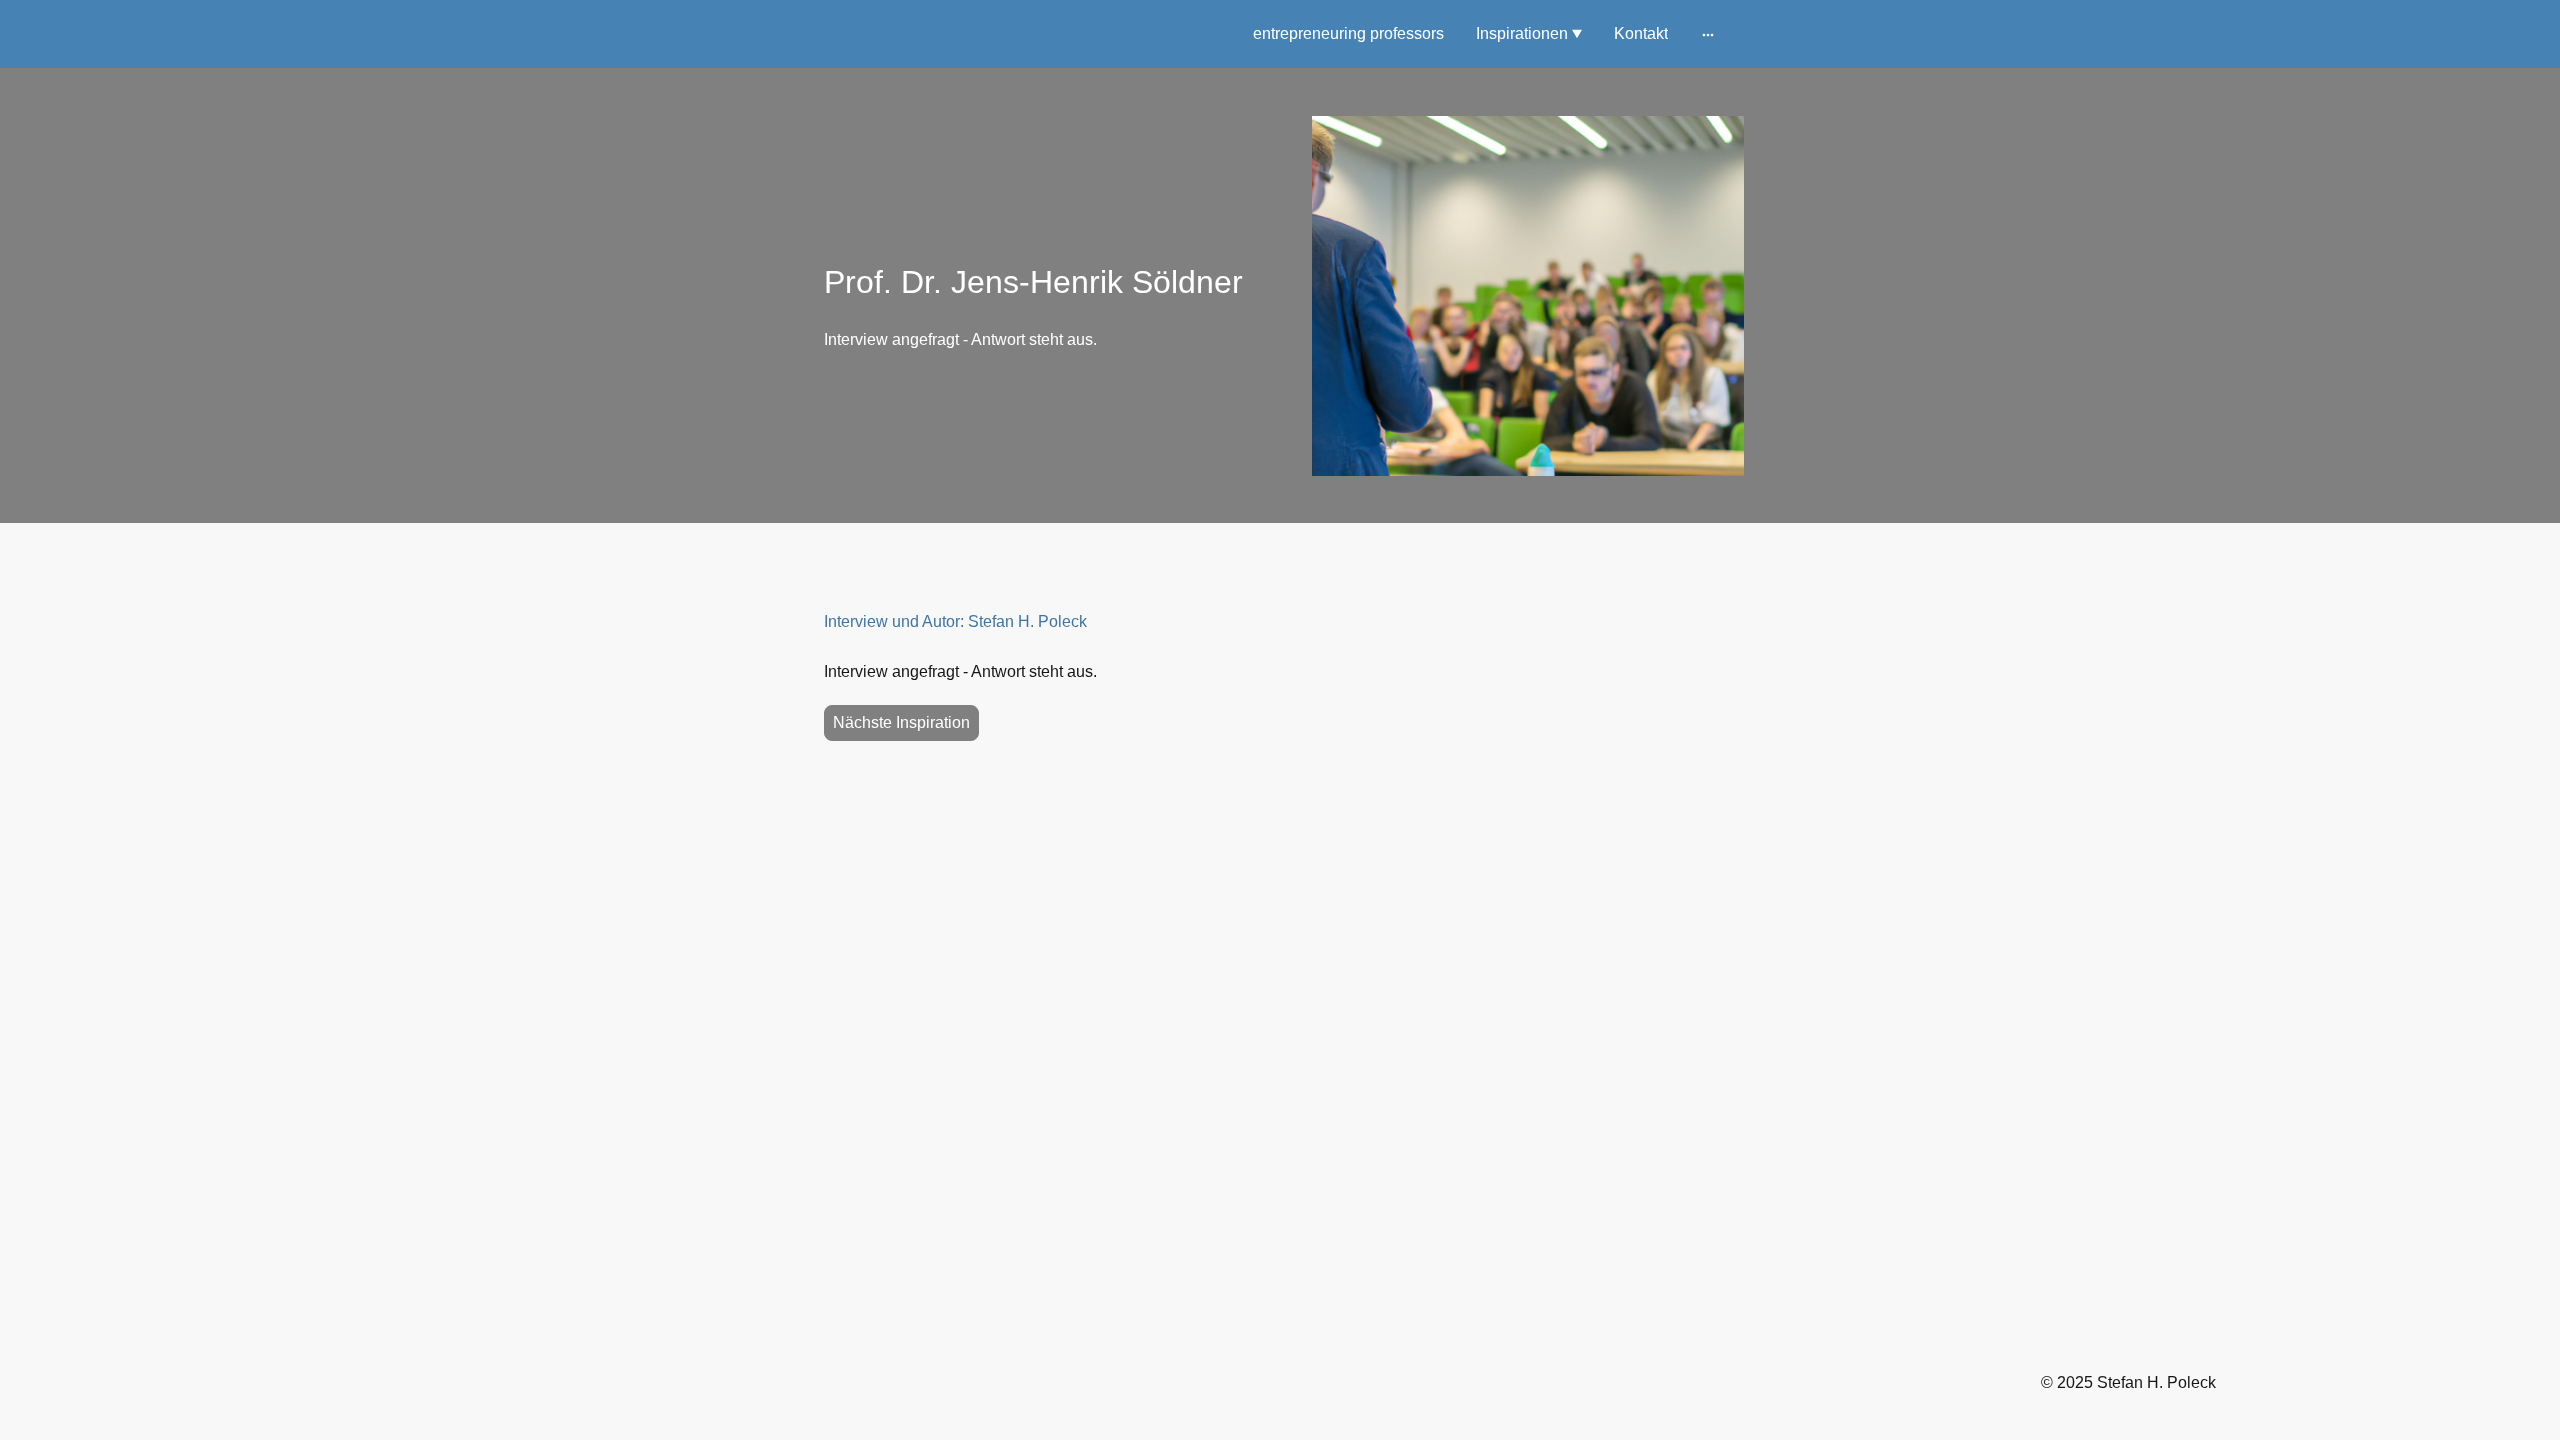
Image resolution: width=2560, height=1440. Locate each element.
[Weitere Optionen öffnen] (1708, 34)
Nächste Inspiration (901, 722)
